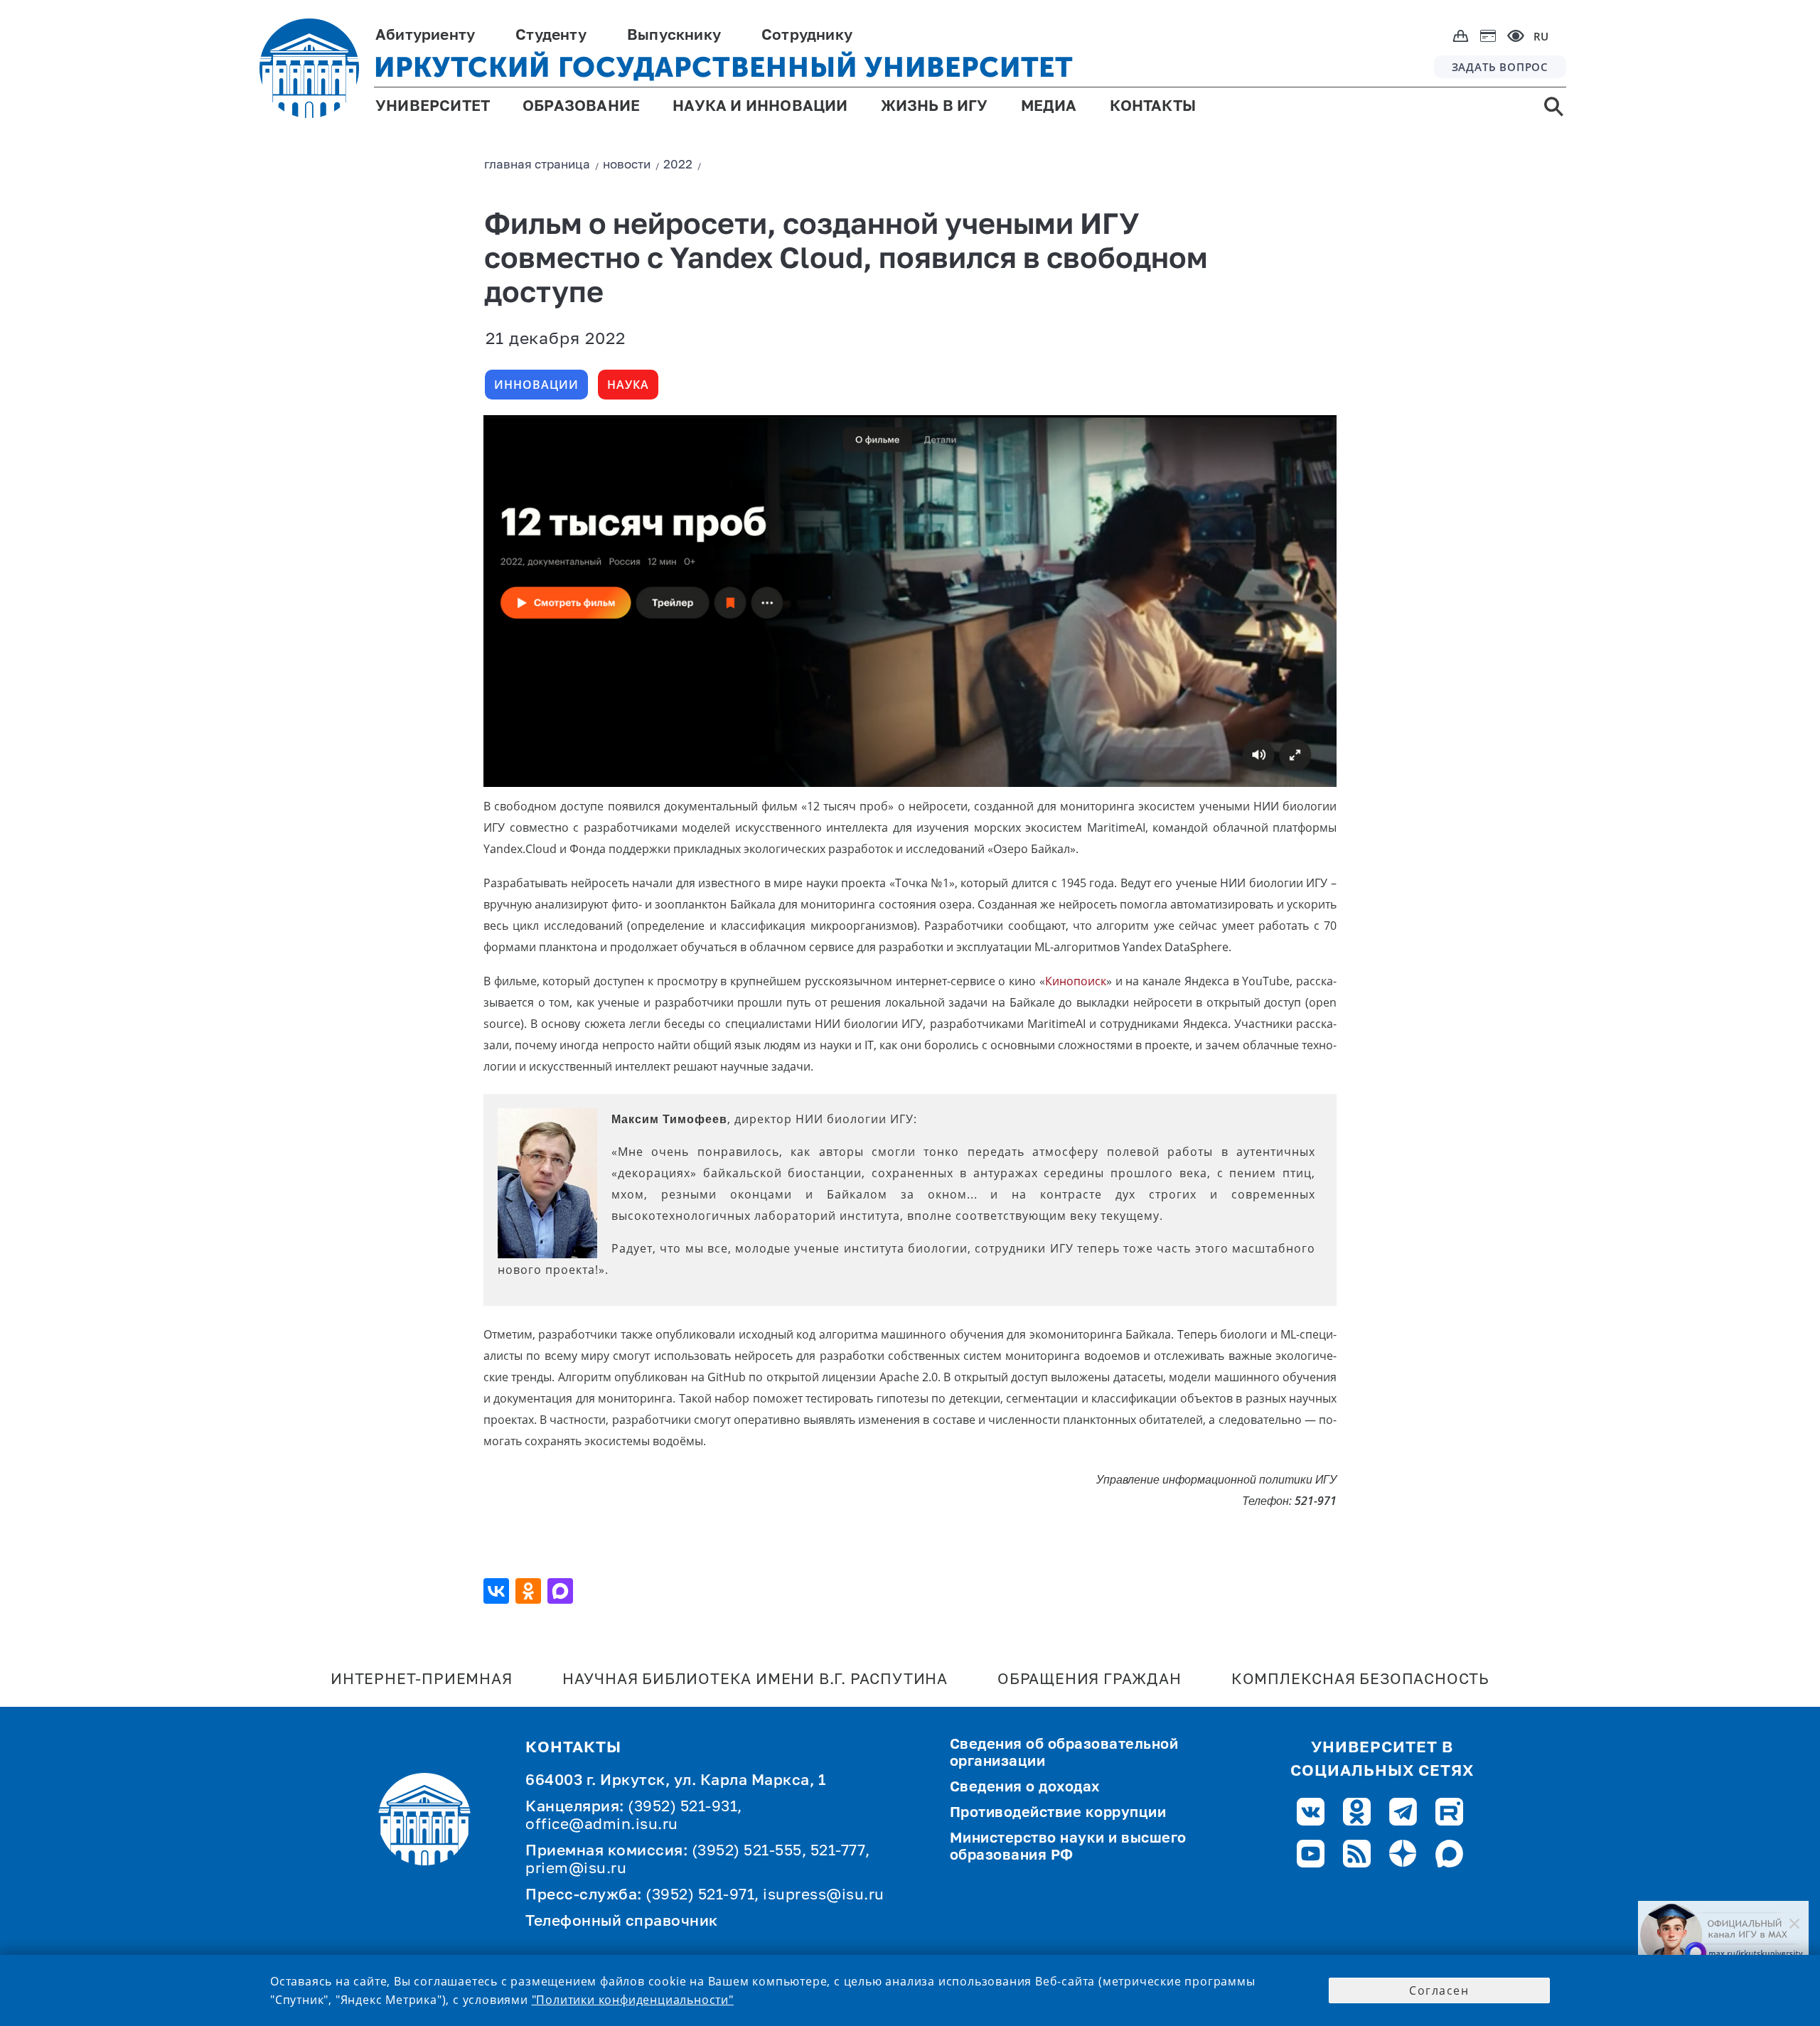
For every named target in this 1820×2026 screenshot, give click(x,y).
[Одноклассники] (530, 1591)
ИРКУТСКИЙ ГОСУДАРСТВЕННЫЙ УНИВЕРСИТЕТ (724, 67)
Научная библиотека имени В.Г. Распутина (755, 1680)
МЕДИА (1049, 107)
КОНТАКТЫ (1153, 107)
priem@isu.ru (576, 1869)
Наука (628, 385)
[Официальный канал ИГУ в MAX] (1723, 1935)
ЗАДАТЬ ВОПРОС (1500, 67)
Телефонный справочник (622, 1922)
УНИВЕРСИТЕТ (433, 107)
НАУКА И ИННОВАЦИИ (760, 107)
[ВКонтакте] (498, 1591)
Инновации (536, 385)
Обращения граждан (1090, 1680)
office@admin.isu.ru (602, 1825)
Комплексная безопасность (1360, 1680)
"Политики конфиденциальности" (633, 2000)
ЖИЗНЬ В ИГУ (935, 107)
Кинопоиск (1076, 981)
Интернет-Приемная (422, 1680)
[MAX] (562, 1591)
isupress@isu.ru (824, 1896)
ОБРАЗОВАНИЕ (581, 107)
